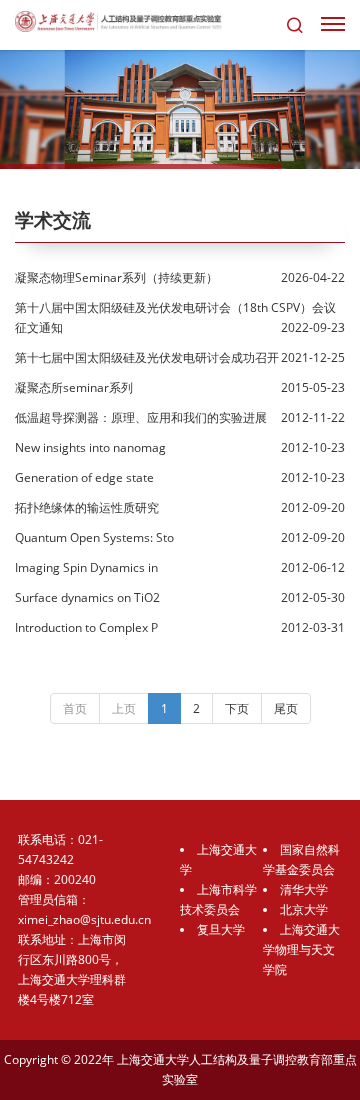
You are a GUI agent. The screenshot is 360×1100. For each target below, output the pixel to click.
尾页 (286, 708)
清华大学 (304, 889)
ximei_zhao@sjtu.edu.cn (84, 919)
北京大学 (304, 909)
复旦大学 (221, 929)
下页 (237, 708)
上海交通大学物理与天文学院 (301, 949)
